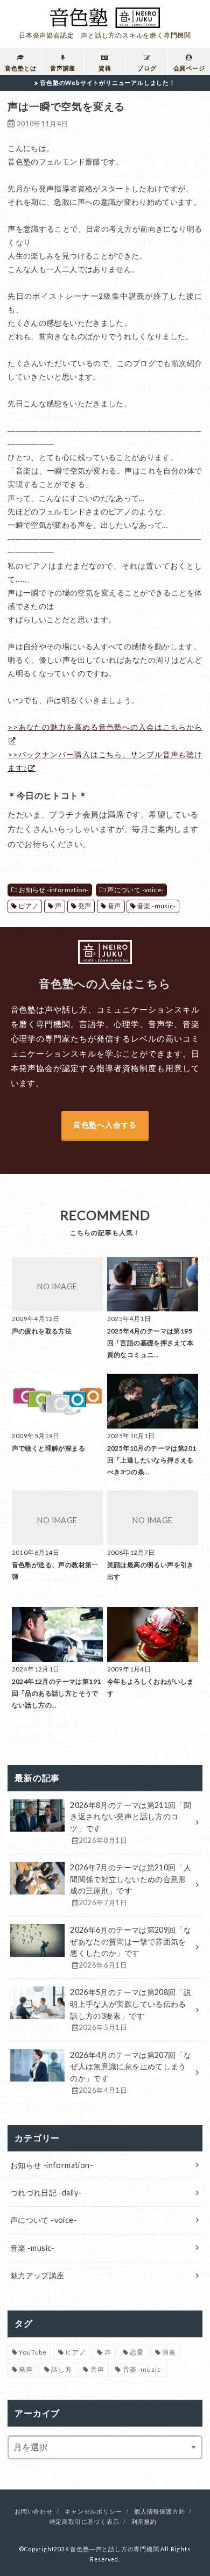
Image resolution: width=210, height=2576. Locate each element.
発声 (85, 906)
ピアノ (28, 906)
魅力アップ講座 (37, 2275)
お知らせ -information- (54, 890)
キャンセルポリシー (93, 2512)
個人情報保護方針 (159, 2512)
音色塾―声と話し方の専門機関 (114, 2549)
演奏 (169, 2352)
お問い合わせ (34, 2512)
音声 (114, 906)
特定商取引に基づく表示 (85, 2522)
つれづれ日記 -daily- (46, 2193)
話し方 (61, 2369)
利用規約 (144, 2522)
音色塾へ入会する (105, 1125)
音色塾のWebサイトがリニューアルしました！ (108, 82)
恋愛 (137, 2352)
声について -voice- (135, 890)
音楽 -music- (156, 906)
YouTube (33, 2352)
